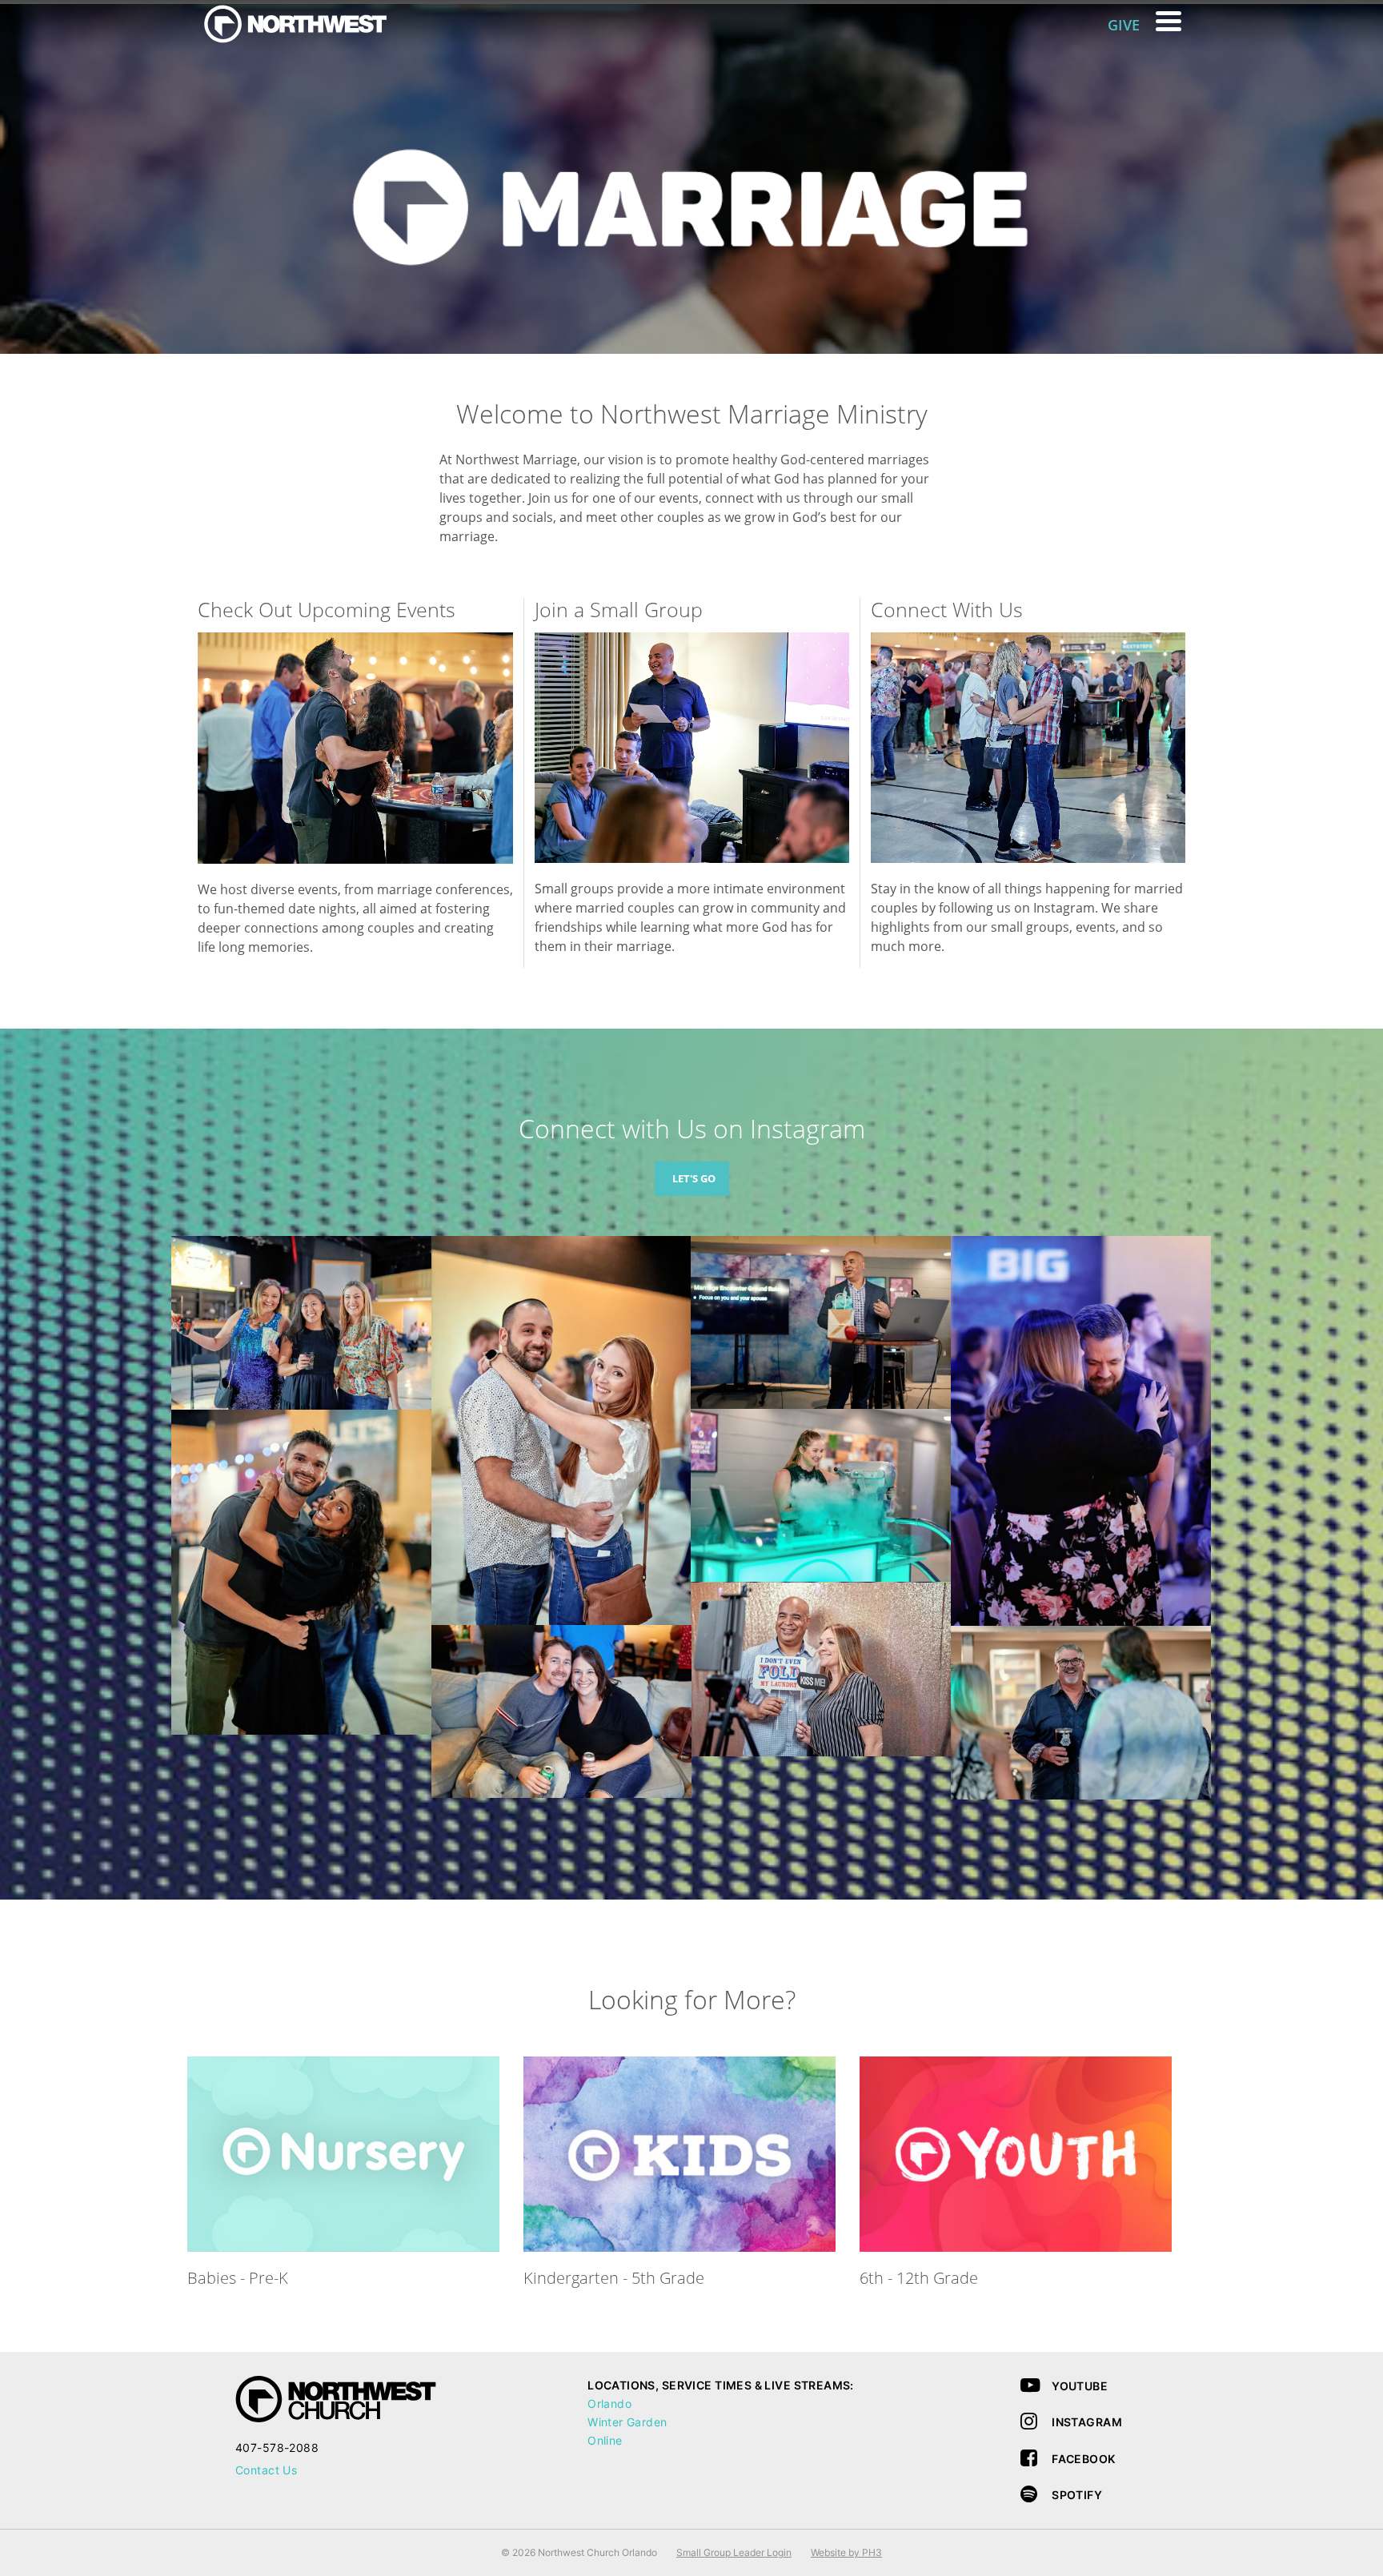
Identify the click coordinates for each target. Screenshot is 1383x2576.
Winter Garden (627, 2422)
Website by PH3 (846, 2552)
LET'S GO (694, 1178)
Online (605, 2440)
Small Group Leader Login (734, 2552)
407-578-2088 (277, 2448)
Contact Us (266, 2470)
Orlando (609, 2403)
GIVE (1124, 25)
